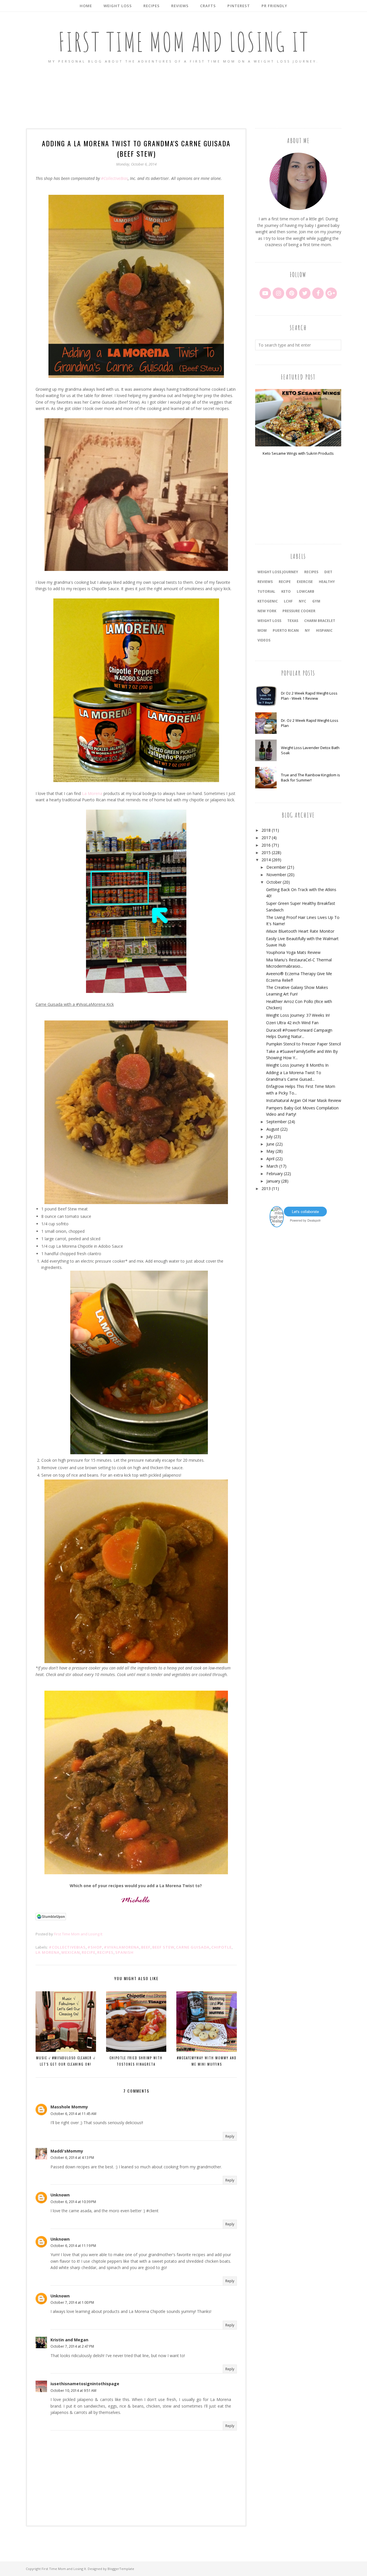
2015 (266, 852)
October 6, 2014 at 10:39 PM (73, 2202)
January (273, 1181)
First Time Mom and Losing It (184, 42)
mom (262, 630)
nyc (302, 601)
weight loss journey (278, 572)
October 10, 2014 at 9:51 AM (73, 2391)
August (273, 1129)
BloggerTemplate (121, 2569)
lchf (288, 601)
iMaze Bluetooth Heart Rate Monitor (300, 931)
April (270, 1159)
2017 (266, 838)
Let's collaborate (305, 1211)
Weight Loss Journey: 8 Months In (297, 1065)
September (277, 1122)
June (270, 1144)
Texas (293, 621)
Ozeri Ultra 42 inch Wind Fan (292, 1023)
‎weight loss (269, 621)
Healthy (327, 582)
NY (307, 630)
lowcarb (305, 591)
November (276, 875)
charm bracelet (320, 621)
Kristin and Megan (69, 2340)
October (274, 882)
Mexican (71, 1952)
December (276, 867)
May (270, 1151)
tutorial (266, 591)
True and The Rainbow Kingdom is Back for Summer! (311, 777)
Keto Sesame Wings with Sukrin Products (298, 453)
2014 (266, 860)
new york (267, 611)
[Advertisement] (183, 96)
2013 (266, 1188)
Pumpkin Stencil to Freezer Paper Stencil (303, 1044)
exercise (305, 582)
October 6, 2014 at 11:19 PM (73, 2246)
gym (316, 601)
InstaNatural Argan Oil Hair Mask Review (304, 1100)
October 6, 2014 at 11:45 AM (73, 2114)
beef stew (163, 1947)
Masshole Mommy (69, 2107)
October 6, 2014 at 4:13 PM (72, 2158)
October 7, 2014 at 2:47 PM (72, 2346)
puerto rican (286, 630)
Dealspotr (314, 1220)
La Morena (92, 793)
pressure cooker (299, 611)
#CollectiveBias (114, 178)
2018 (266, 830)
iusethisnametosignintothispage (85, 2384)
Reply (230, 2136)
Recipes (105, 1952)
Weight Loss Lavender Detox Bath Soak (310, 750)
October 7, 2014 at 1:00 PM (72, 2302)
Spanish (124, 1952)
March (272, 1166)
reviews (265, 582)
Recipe (89, 1952)
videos (264, 640)
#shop (95, 1947)
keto (286, 591)
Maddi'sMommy (67, 2151)
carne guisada (193, 1947)
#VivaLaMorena (122, 1947)
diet (328, 572)
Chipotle (221, 1947)
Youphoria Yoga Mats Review (293, 952)
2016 (266, 845)
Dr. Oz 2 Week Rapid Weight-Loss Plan (310, 723)
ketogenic (268, 601)
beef (146, 1947)
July (270, 1137)
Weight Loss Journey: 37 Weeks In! (298, 1015)
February (275, 1174)
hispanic (324, 630)
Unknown (60, 2195)
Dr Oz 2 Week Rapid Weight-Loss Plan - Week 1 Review (309, 696)
